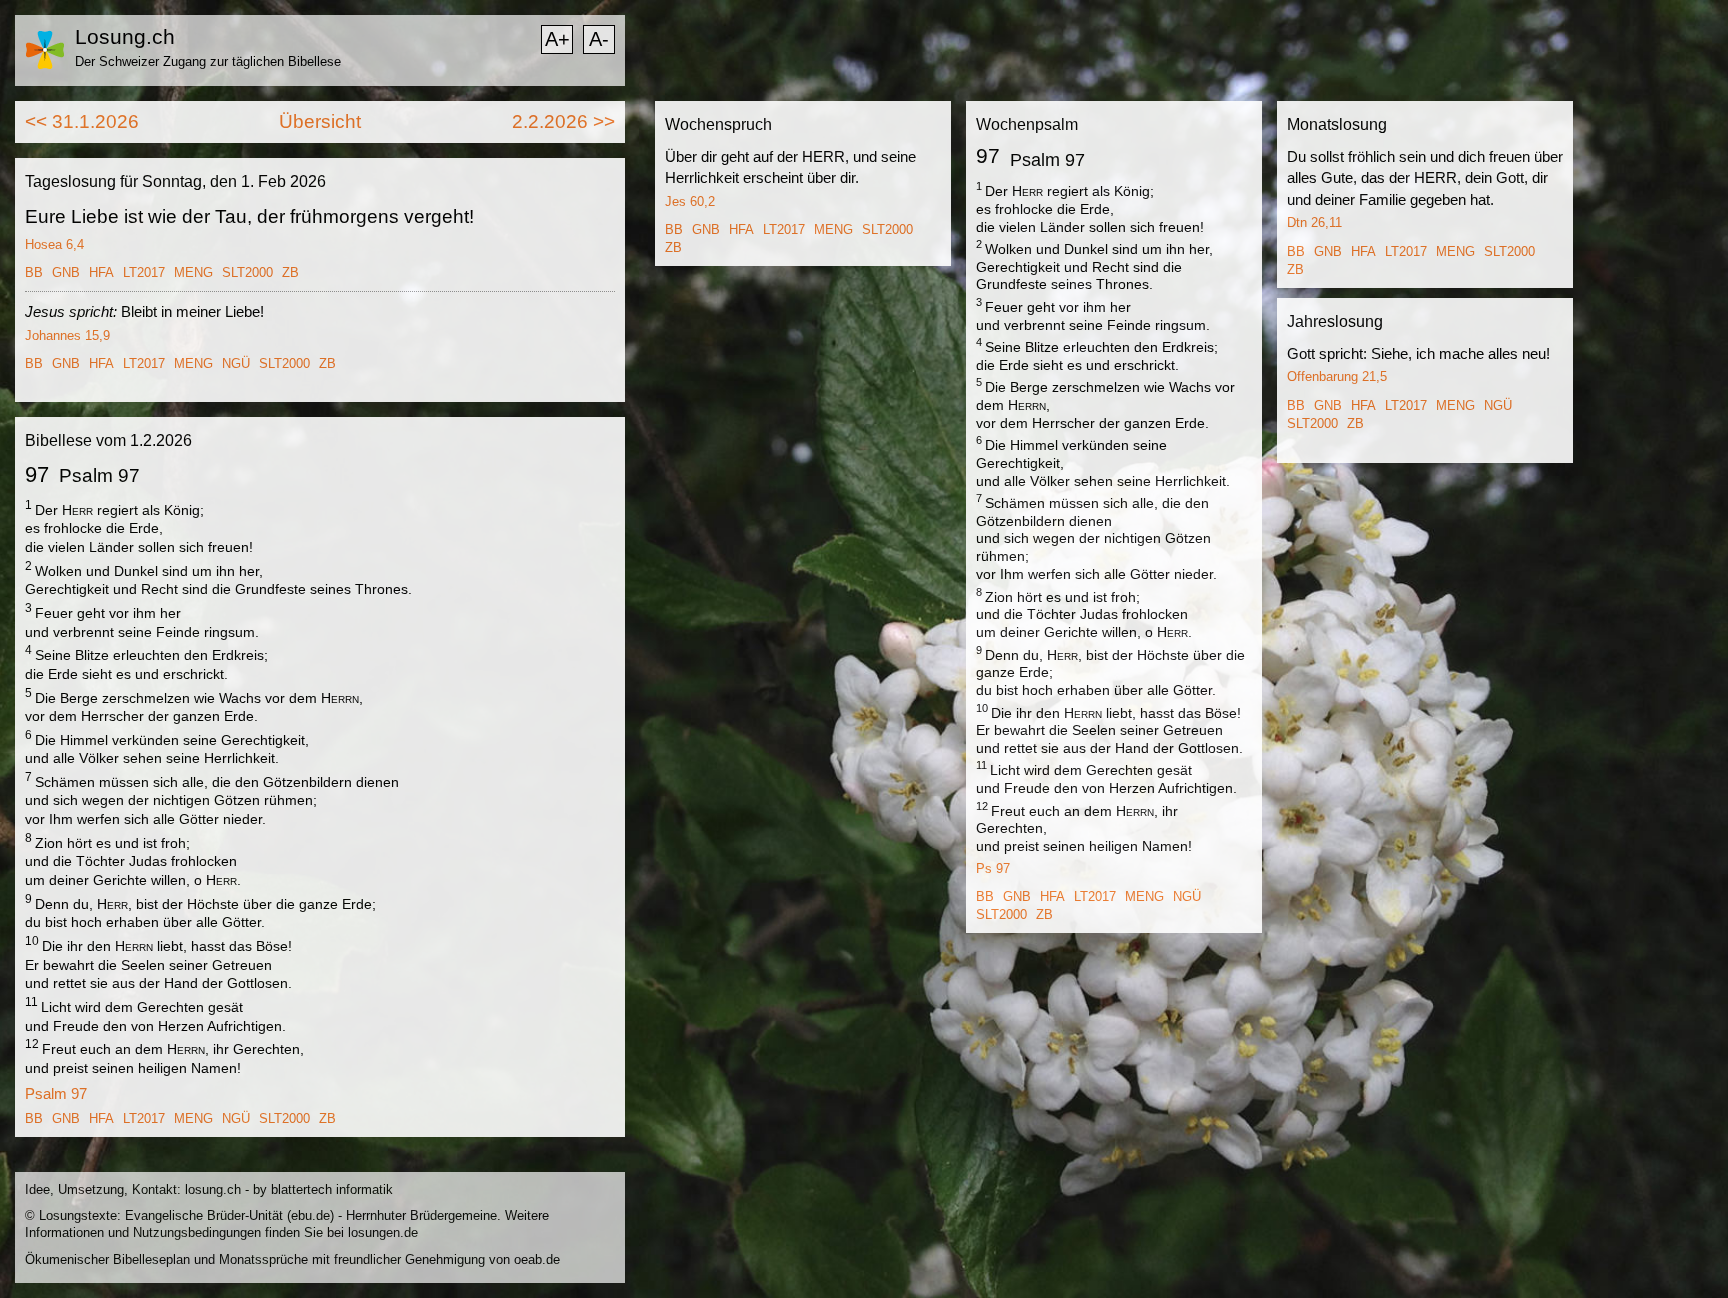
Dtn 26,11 (1314, 222)
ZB (290, 272)
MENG (193, 272)
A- (599, 39)
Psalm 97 (56, 1093)
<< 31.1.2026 (82, 121)
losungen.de (383, 1232)
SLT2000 (247, 272)
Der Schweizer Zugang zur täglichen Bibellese (208, 61)
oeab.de (537, 1259)
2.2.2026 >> (563, 121)
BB (34, 272)
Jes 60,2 (690, 201)
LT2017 (144, 272)
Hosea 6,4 (54, 244)
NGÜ (236, 363)
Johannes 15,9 (67, 335)
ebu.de (310, 1215)
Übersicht (320, 121)
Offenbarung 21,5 (1337, 376)
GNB (66, 272)
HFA (101, 272)
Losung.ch (125, 36)
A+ (557, 39)
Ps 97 (993, 868)
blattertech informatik (332, 1189)
